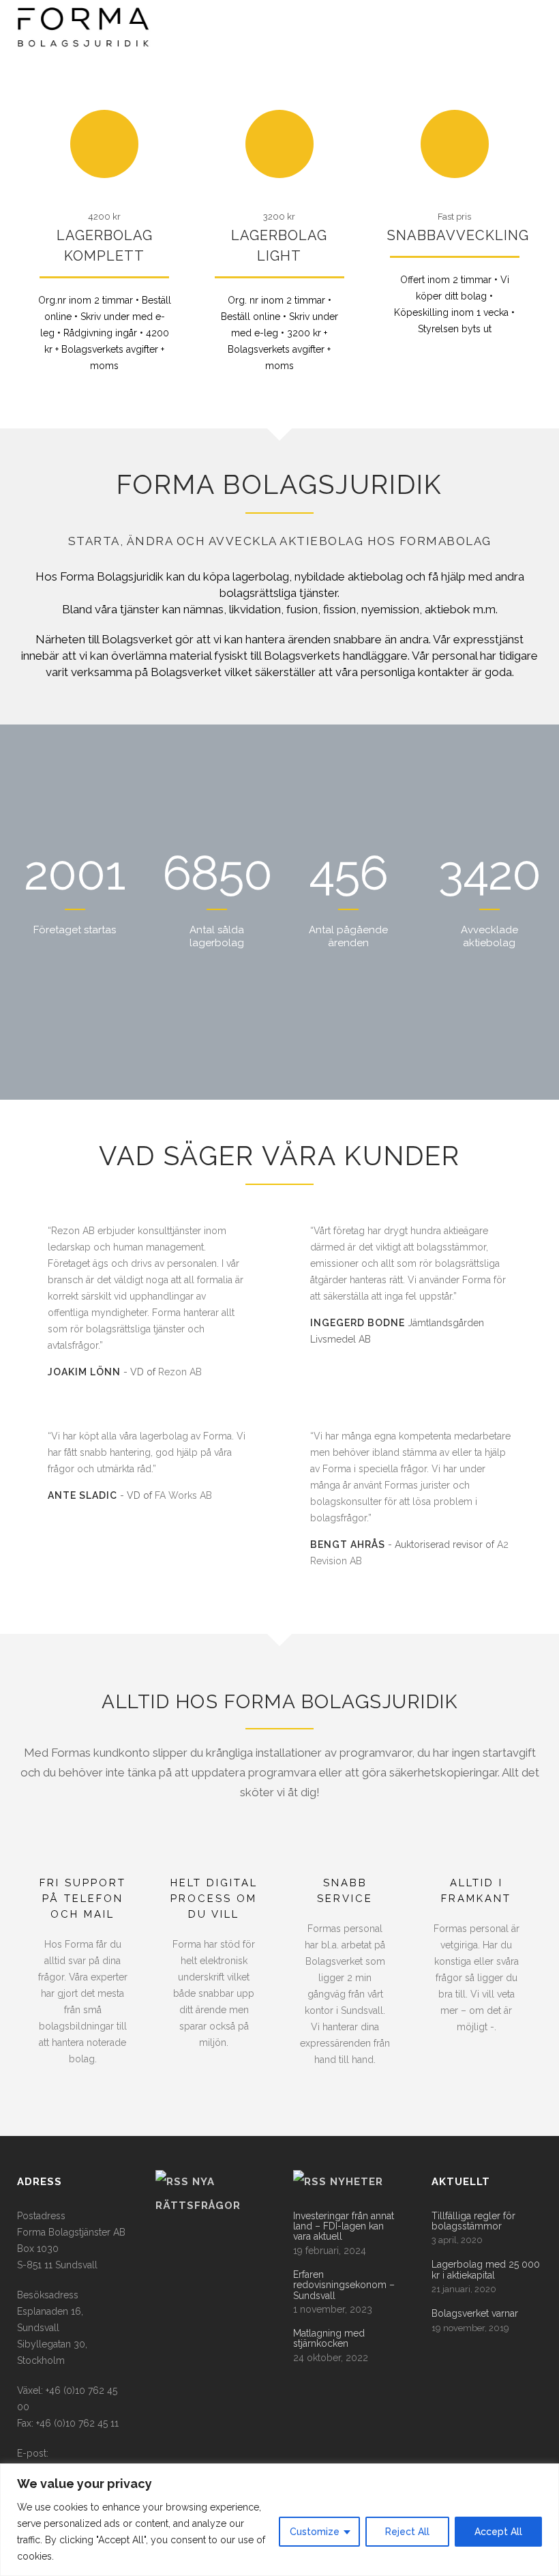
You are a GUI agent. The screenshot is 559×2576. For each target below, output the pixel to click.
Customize (315, 2532)
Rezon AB (180, 1372)
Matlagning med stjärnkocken (329, 2339)
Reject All (407, 2532)
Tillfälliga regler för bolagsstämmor (473, 2221)
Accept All (498, 2532)
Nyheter (357, 2182)
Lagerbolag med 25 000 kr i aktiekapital (486, 2270)
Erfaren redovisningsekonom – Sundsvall (344, 2285)
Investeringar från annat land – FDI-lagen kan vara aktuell (344, 2227)
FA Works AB (183, 1495)
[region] (279, 2520)
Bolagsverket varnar (475, 2314)
